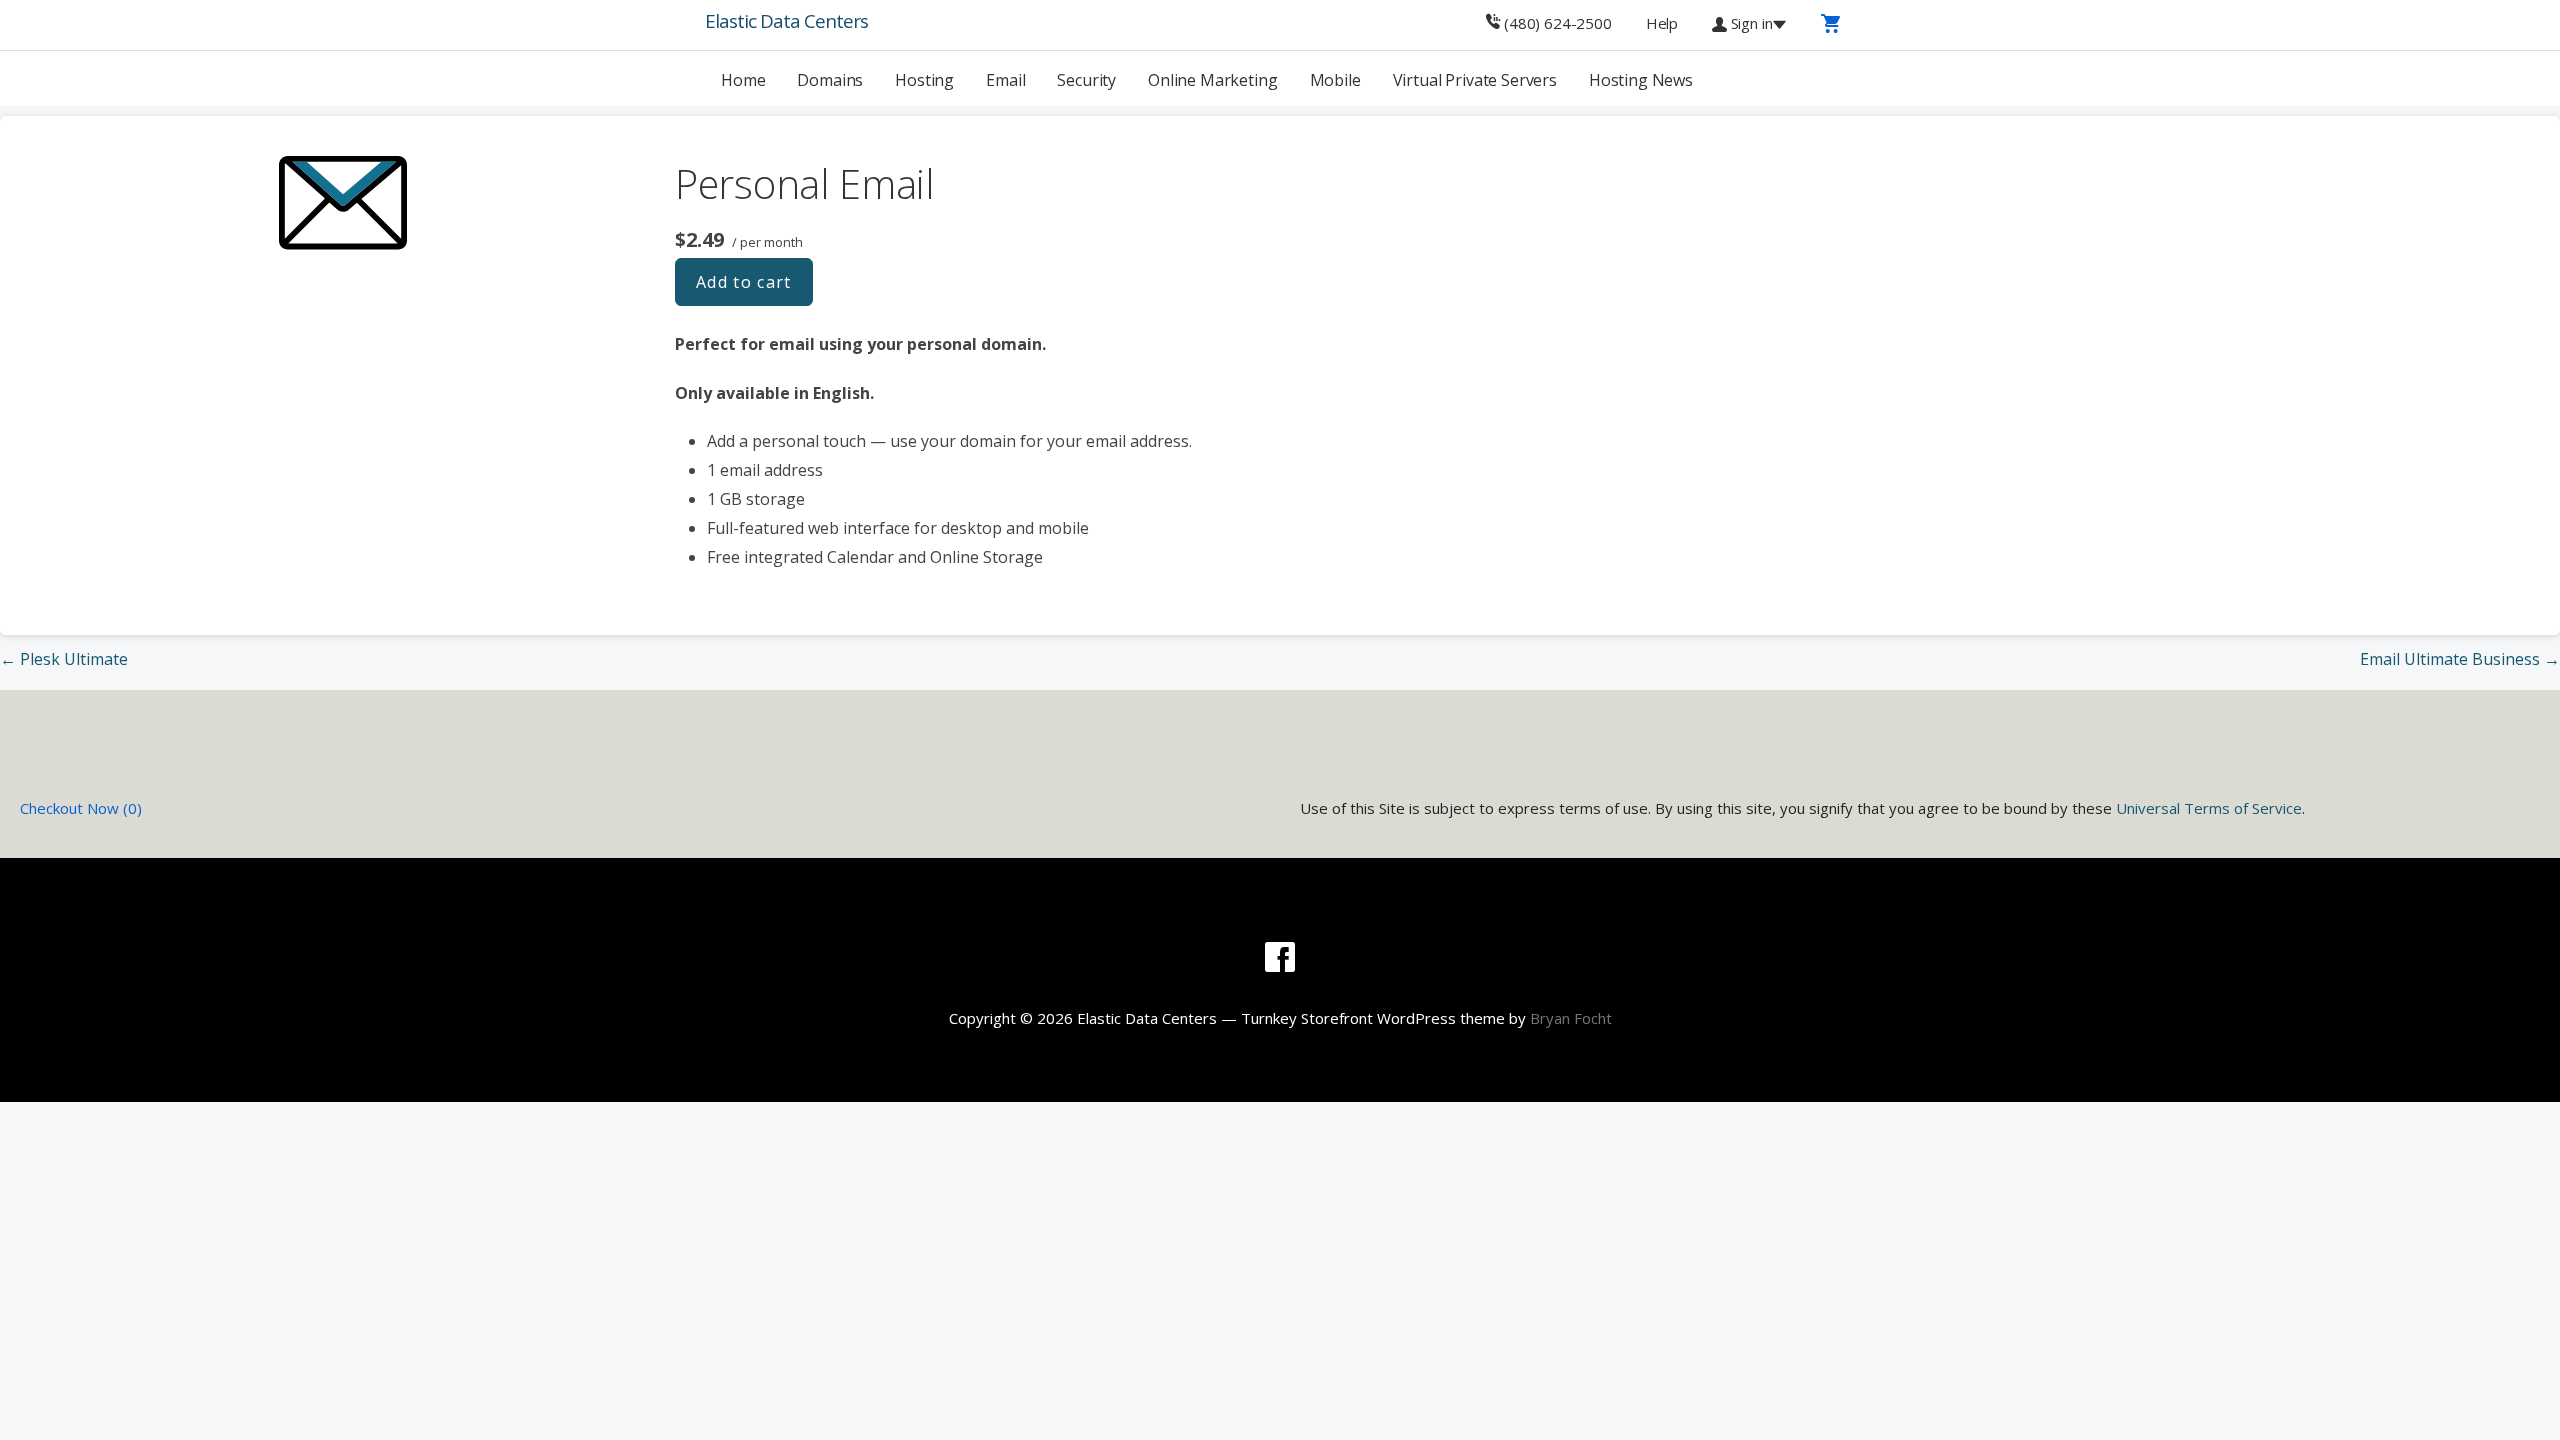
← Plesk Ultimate (64, 659)
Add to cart (744, 282)
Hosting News (1641, 80)
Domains (830, 80)
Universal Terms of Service (2209, 808)
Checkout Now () (81, 808)
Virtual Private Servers (1475, 80)
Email (1005, 80)
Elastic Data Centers (786, 21)
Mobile (1335, 80)
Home (743, 80)
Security (1086, 80)
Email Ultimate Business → (2460, 659)
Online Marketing (1212, 80)
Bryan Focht (1571, 1018)
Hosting (924, 80)
